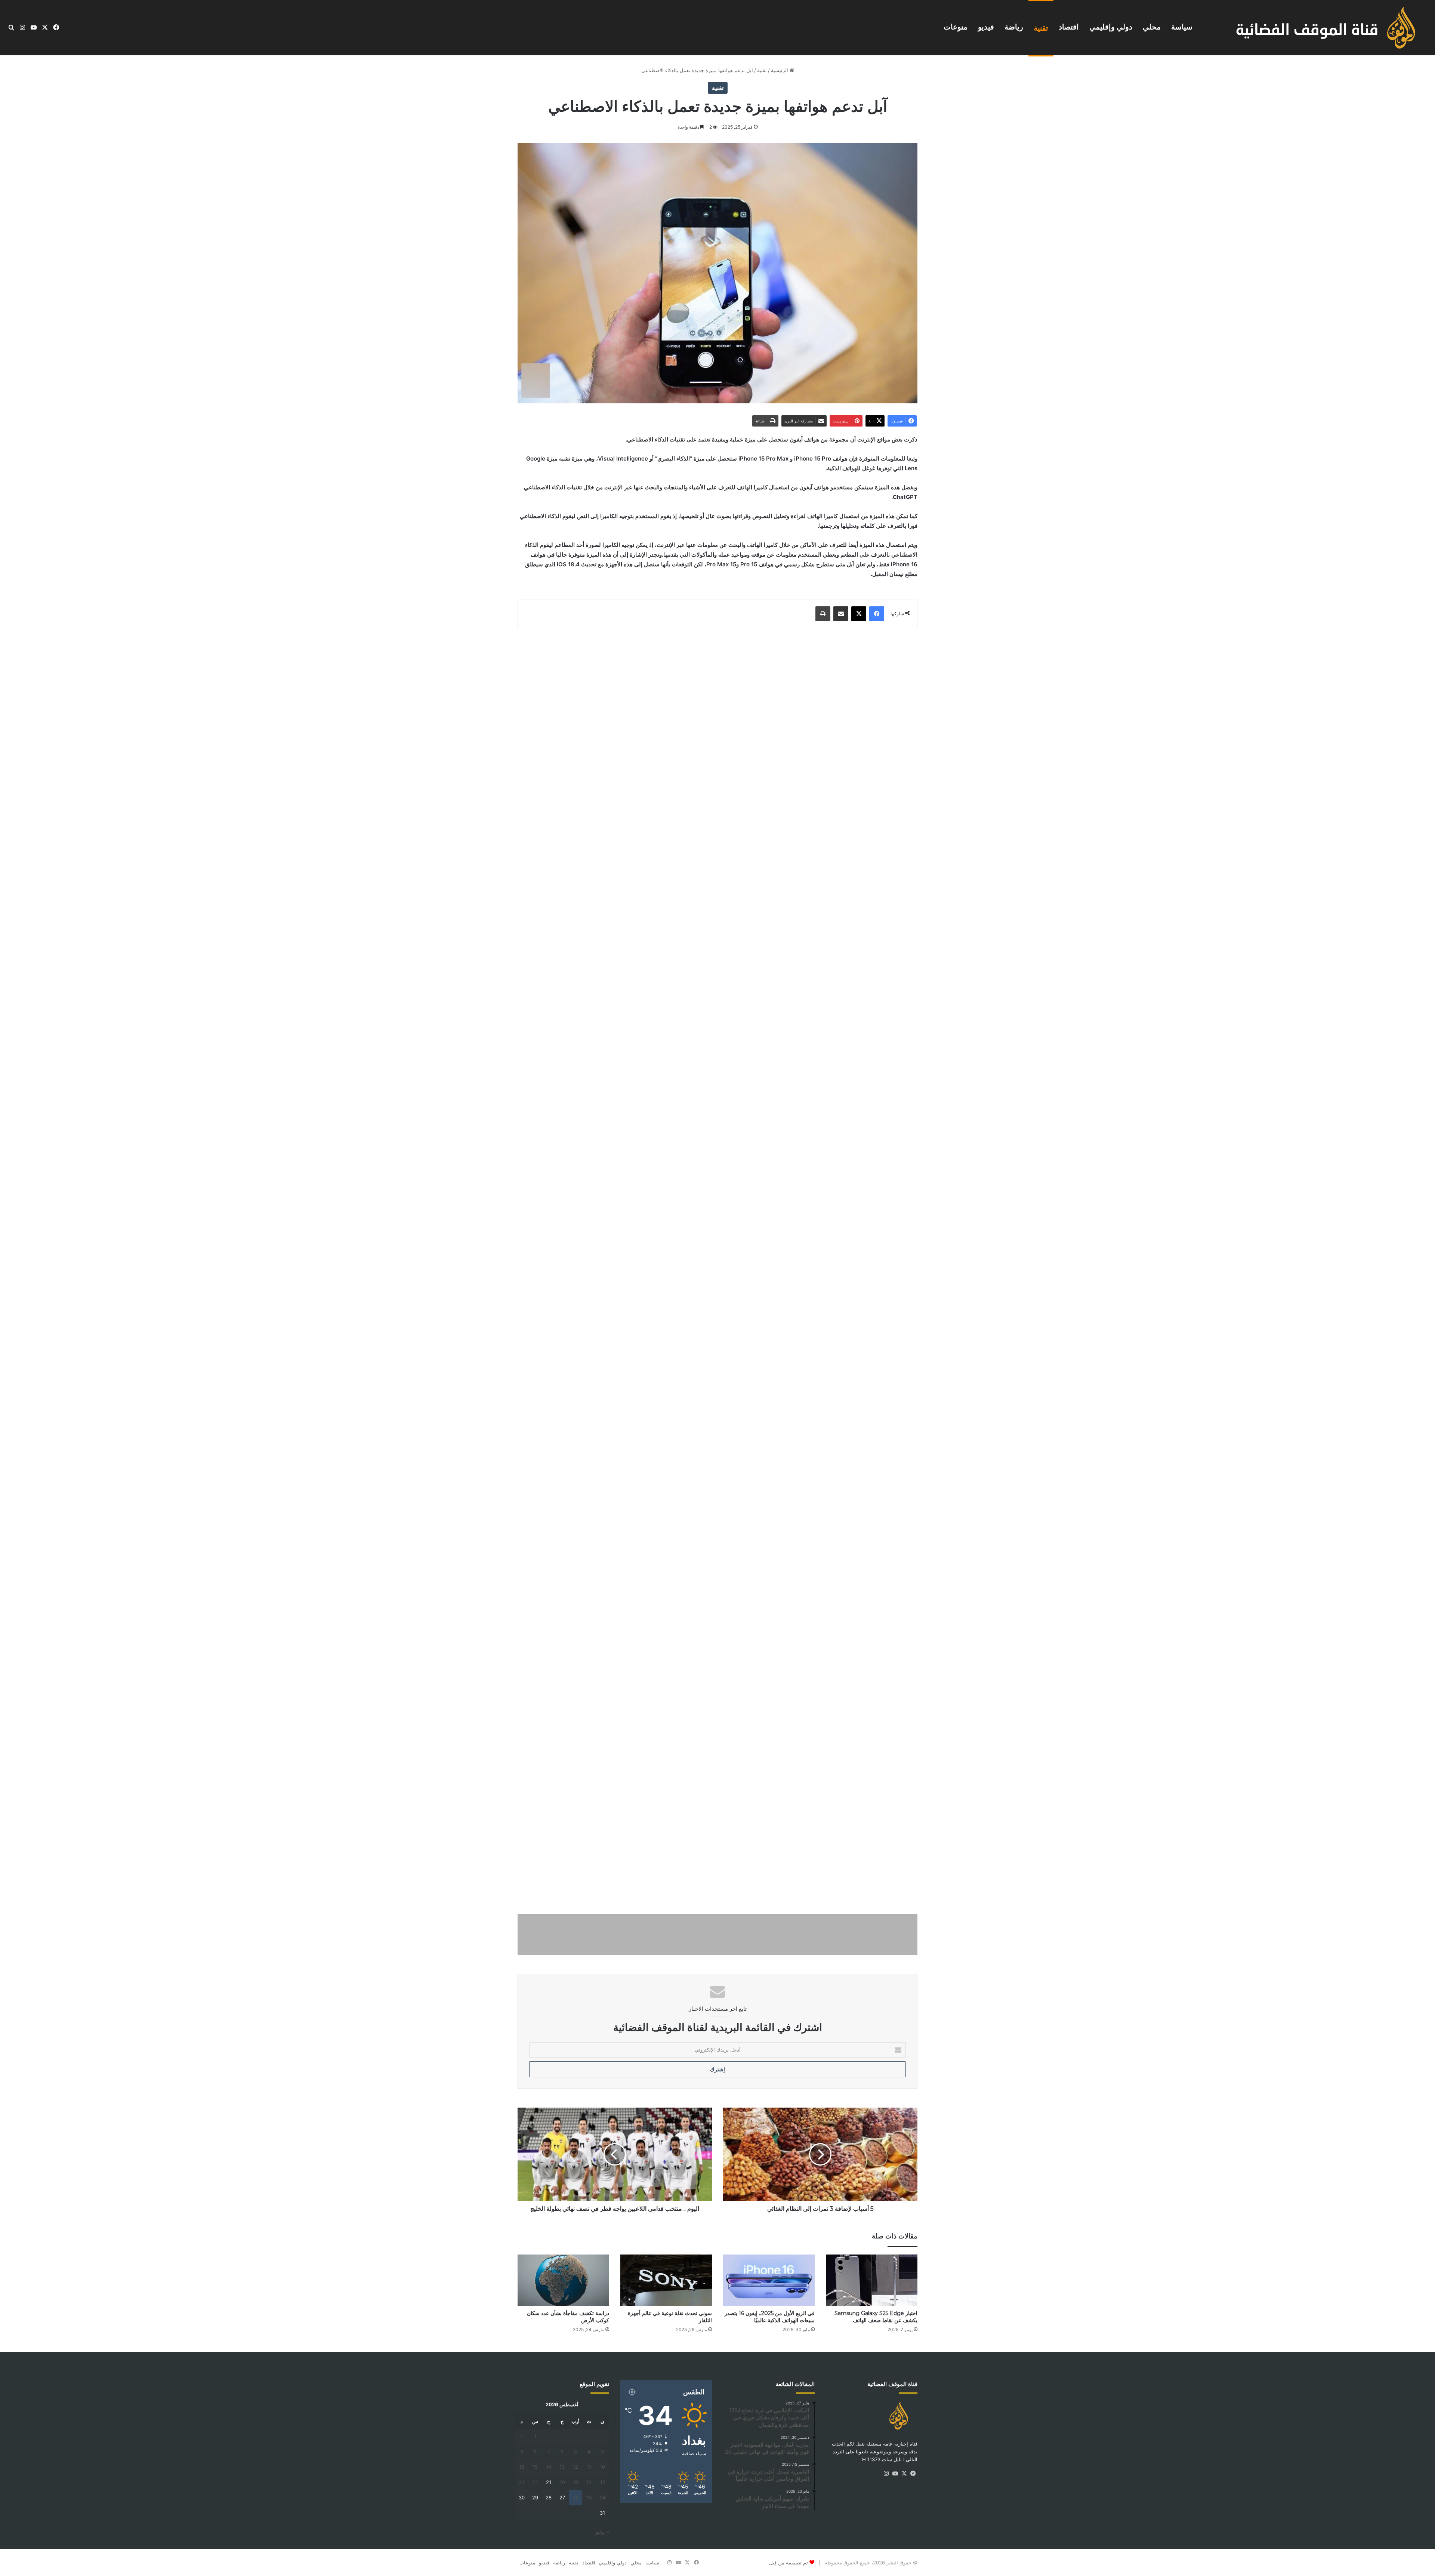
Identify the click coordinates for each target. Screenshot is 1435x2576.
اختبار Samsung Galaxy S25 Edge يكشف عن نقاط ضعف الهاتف (876, 2317)
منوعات (956, 27)
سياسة (1182, 27)
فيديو (986, 27)
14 (549, 2467)
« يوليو (602, 2532)
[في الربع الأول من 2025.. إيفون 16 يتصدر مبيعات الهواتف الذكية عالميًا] (769, 2280)
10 (602, 2467)
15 (535, 2467)
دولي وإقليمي (1111, 27)
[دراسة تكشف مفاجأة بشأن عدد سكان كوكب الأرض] (563, 2280)
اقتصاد (1069, 27)
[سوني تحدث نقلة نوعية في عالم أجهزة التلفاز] (666, 2280)
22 (535, 2482)
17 (603, 2482)
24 (602, 2497)
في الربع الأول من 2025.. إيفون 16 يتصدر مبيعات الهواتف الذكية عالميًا (770, 2317)
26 (575, 2497)
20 (562, 2482)
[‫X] (904, 2474)
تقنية (1041, 28)
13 (562, 2467)
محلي (1152, 27)
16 (522, 2467)
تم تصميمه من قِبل (789, 2563)
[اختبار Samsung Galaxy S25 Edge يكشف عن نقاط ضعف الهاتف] (872, 2280)
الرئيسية (780, 70)
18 (589, 2482)
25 (589, 2497)
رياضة (1014, 27)
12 (575, 2467)
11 (589, 2467)
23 (522, 2482)
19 (575, 2482)
